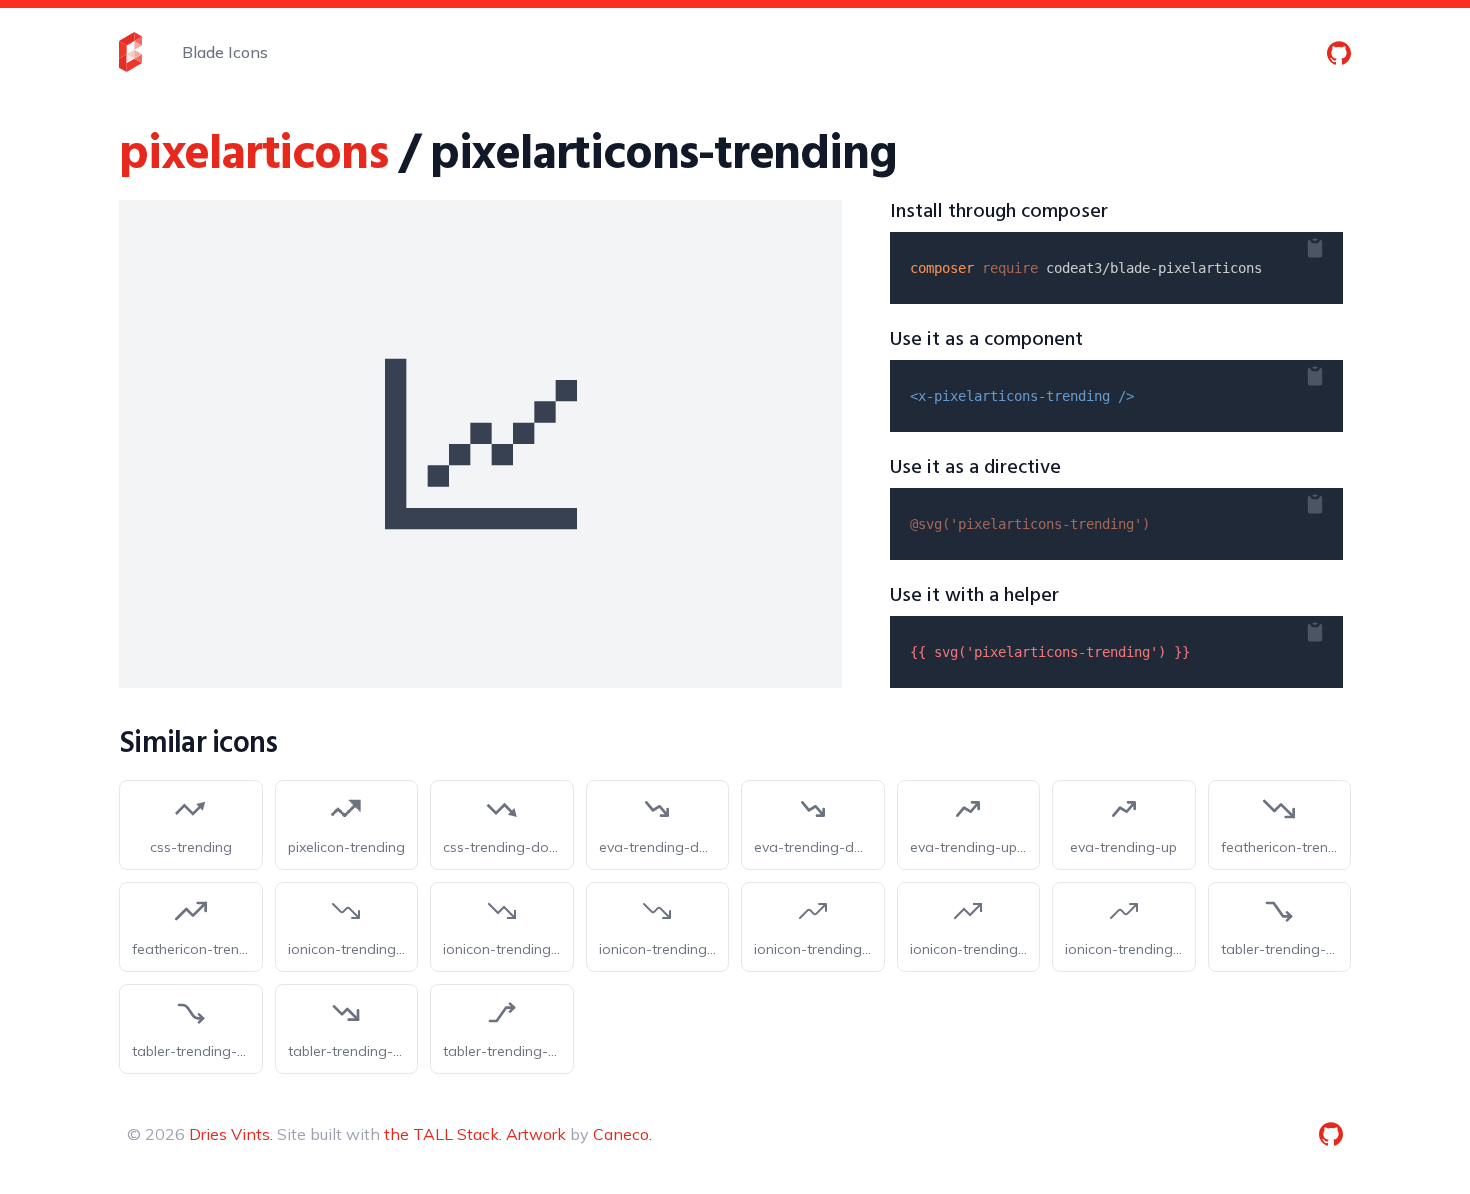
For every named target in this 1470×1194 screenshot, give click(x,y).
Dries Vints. (231, 1134)
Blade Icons (225, 52)
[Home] (130, 52)
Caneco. (622, 1134)
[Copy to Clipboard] (1331, 244)
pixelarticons (253, 155)
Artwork (536, 1134)
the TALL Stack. (443, 1134)
